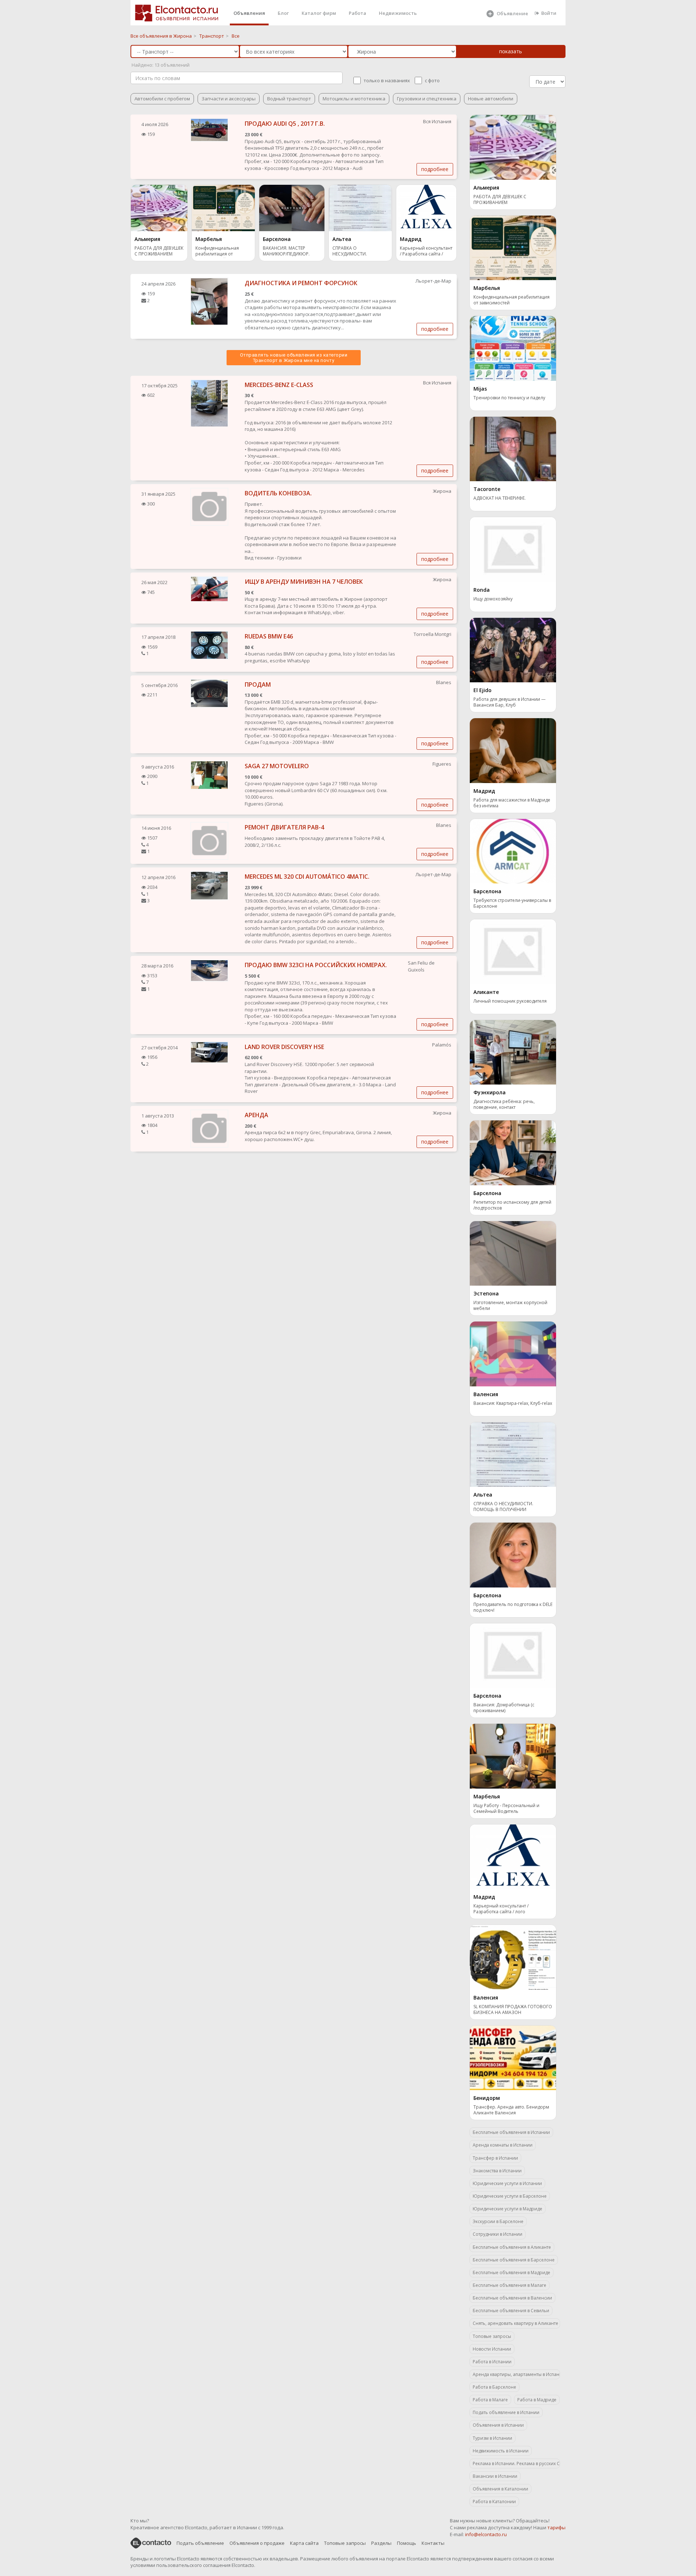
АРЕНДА (256, 1115)
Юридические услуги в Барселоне (510, 2196)
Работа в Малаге (490, 2400)
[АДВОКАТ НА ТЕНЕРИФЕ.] (513, 448)
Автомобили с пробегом (162, 99)
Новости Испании (492, 2349)
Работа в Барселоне (494, 2387)
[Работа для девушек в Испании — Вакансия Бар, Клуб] (513, 649)
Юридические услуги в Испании (507, 2183)
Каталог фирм (319, 13)
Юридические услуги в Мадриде (507, 2209)
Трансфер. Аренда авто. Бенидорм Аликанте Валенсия (511, 2110)
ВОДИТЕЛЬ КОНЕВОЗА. (278, 493)
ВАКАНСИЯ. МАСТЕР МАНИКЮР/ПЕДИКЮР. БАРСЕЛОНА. (286, 252)
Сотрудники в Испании (498, 2234)
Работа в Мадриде (537, 2400)
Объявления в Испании (498, 2425)
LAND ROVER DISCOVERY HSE (284, 1047)
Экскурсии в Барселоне (498, 2221)
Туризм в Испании (492, 2438)
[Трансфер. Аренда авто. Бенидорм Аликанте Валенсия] (513, 2057)
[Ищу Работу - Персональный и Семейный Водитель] (513, 1756)
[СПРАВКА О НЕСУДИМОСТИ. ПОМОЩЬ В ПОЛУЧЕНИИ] (360, 208)
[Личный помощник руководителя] (513, 951)
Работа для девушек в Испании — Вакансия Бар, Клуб (509, 702)
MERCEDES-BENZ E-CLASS (279, 385)
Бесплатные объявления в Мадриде (511, 2273)
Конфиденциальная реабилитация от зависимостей (217, 252)
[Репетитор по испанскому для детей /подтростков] (513, 1152)
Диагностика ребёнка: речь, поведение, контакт (504, 1104)
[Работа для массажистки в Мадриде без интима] (513, 750)
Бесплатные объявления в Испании (511, 2132)
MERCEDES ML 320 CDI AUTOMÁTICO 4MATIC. (307, 877)
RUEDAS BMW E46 (269, 636)
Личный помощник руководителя (510, 1001)
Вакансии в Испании (495, 2476)
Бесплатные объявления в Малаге (509, 2285)
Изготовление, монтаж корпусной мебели (510, 1306)
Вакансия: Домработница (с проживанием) (504, 1708)
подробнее (435, 169)
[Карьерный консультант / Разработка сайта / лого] (426, 208)
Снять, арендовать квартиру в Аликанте (515, 2323)
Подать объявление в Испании (506, 2412)
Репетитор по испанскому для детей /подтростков (512, 1205)
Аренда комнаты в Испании (503, 2145)
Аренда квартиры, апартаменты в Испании (516, 2374)
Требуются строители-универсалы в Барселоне (512, 903)
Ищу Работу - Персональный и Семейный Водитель (506, 1809)
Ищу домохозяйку (493, 599)
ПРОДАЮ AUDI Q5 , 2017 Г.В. (285, 124)
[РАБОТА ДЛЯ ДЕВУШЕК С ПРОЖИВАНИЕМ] (159, 208)
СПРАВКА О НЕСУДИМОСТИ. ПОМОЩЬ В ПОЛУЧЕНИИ (359, 252)
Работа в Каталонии (494, 2502)
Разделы (381, 2543)
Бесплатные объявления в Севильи (511, 2311)
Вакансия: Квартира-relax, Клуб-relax (513, 1403)
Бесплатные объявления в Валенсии (512, 2298)
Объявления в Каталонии (500, 2489)
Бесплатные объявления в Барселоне (514, 2260)
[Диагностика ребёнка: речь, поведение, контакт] (513, 1052)
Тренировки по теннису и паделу (509, 398)
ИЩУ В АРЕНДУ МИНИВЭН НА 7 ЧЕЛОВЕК (304, 582)
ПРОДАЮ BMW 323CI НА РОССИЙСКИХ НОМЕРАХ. (316, 965)
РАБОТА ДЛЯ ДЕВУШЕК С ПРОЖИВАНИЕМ (159, 251)
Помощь (407, 2543)
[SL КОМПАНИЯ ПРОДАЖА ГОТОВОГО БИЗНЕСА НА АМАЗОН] (513, 1957)
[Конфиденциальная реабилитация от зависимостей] (223, 208)
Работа (357, 13)
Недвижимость (398, 13)
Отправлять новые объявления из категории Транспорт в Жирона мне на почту (294, 358)
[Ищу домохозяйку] (513, 549)
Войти (549, 13)
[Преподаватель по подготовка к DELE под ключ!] (513, 1555)
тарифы (556, 2527)
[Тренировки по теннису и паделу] (513, 348)
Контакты (433, 2543)
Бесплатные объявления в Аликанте (512, 2247)
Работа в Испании (492, 2362)
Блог (283, 13)
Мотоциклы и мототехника (354, 99)
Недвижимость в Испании (501, 2451)
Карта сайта (304, 2543)
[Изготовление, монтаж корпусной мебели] (513, 1253)
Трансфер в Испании (495, 2158)
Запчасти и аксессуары (229, 99)
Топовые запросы (492, 2336)
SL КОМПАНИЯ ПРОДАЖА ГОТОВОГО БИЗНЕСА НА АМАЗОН (513, 2010)
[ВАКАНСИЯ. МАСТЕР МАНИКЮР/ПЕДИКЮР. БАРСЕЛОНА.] (292, 208)
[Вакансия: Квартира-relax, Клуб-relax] (513, 1353)
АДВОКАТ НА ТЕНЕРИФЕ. (500, 498)
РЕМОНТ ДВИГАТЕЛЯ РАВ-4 (284, 827)
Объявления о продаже (257, 2543)
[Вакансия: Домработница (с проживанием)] (513, 1655)
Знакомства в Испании (497, 2171)
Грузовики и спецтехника (427, 99)
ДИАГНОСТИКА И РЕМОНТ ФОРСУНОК (301, 283)
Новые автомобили (491, 99)
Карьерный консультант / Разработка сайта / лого (426, 252)
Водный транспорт (289, 99)
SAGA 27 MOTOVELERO (277, 766)
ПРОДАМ (258, 684)
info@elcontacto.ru (486, 2534)
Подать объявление (200, 2543)
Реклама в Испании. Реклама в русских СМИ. (516, 2463)
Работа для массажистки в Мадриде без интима (512, 803)
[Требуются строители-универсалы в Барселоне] (513, 850)
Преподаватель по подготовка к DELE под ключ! (513, 1607)
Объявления (249, 13)
